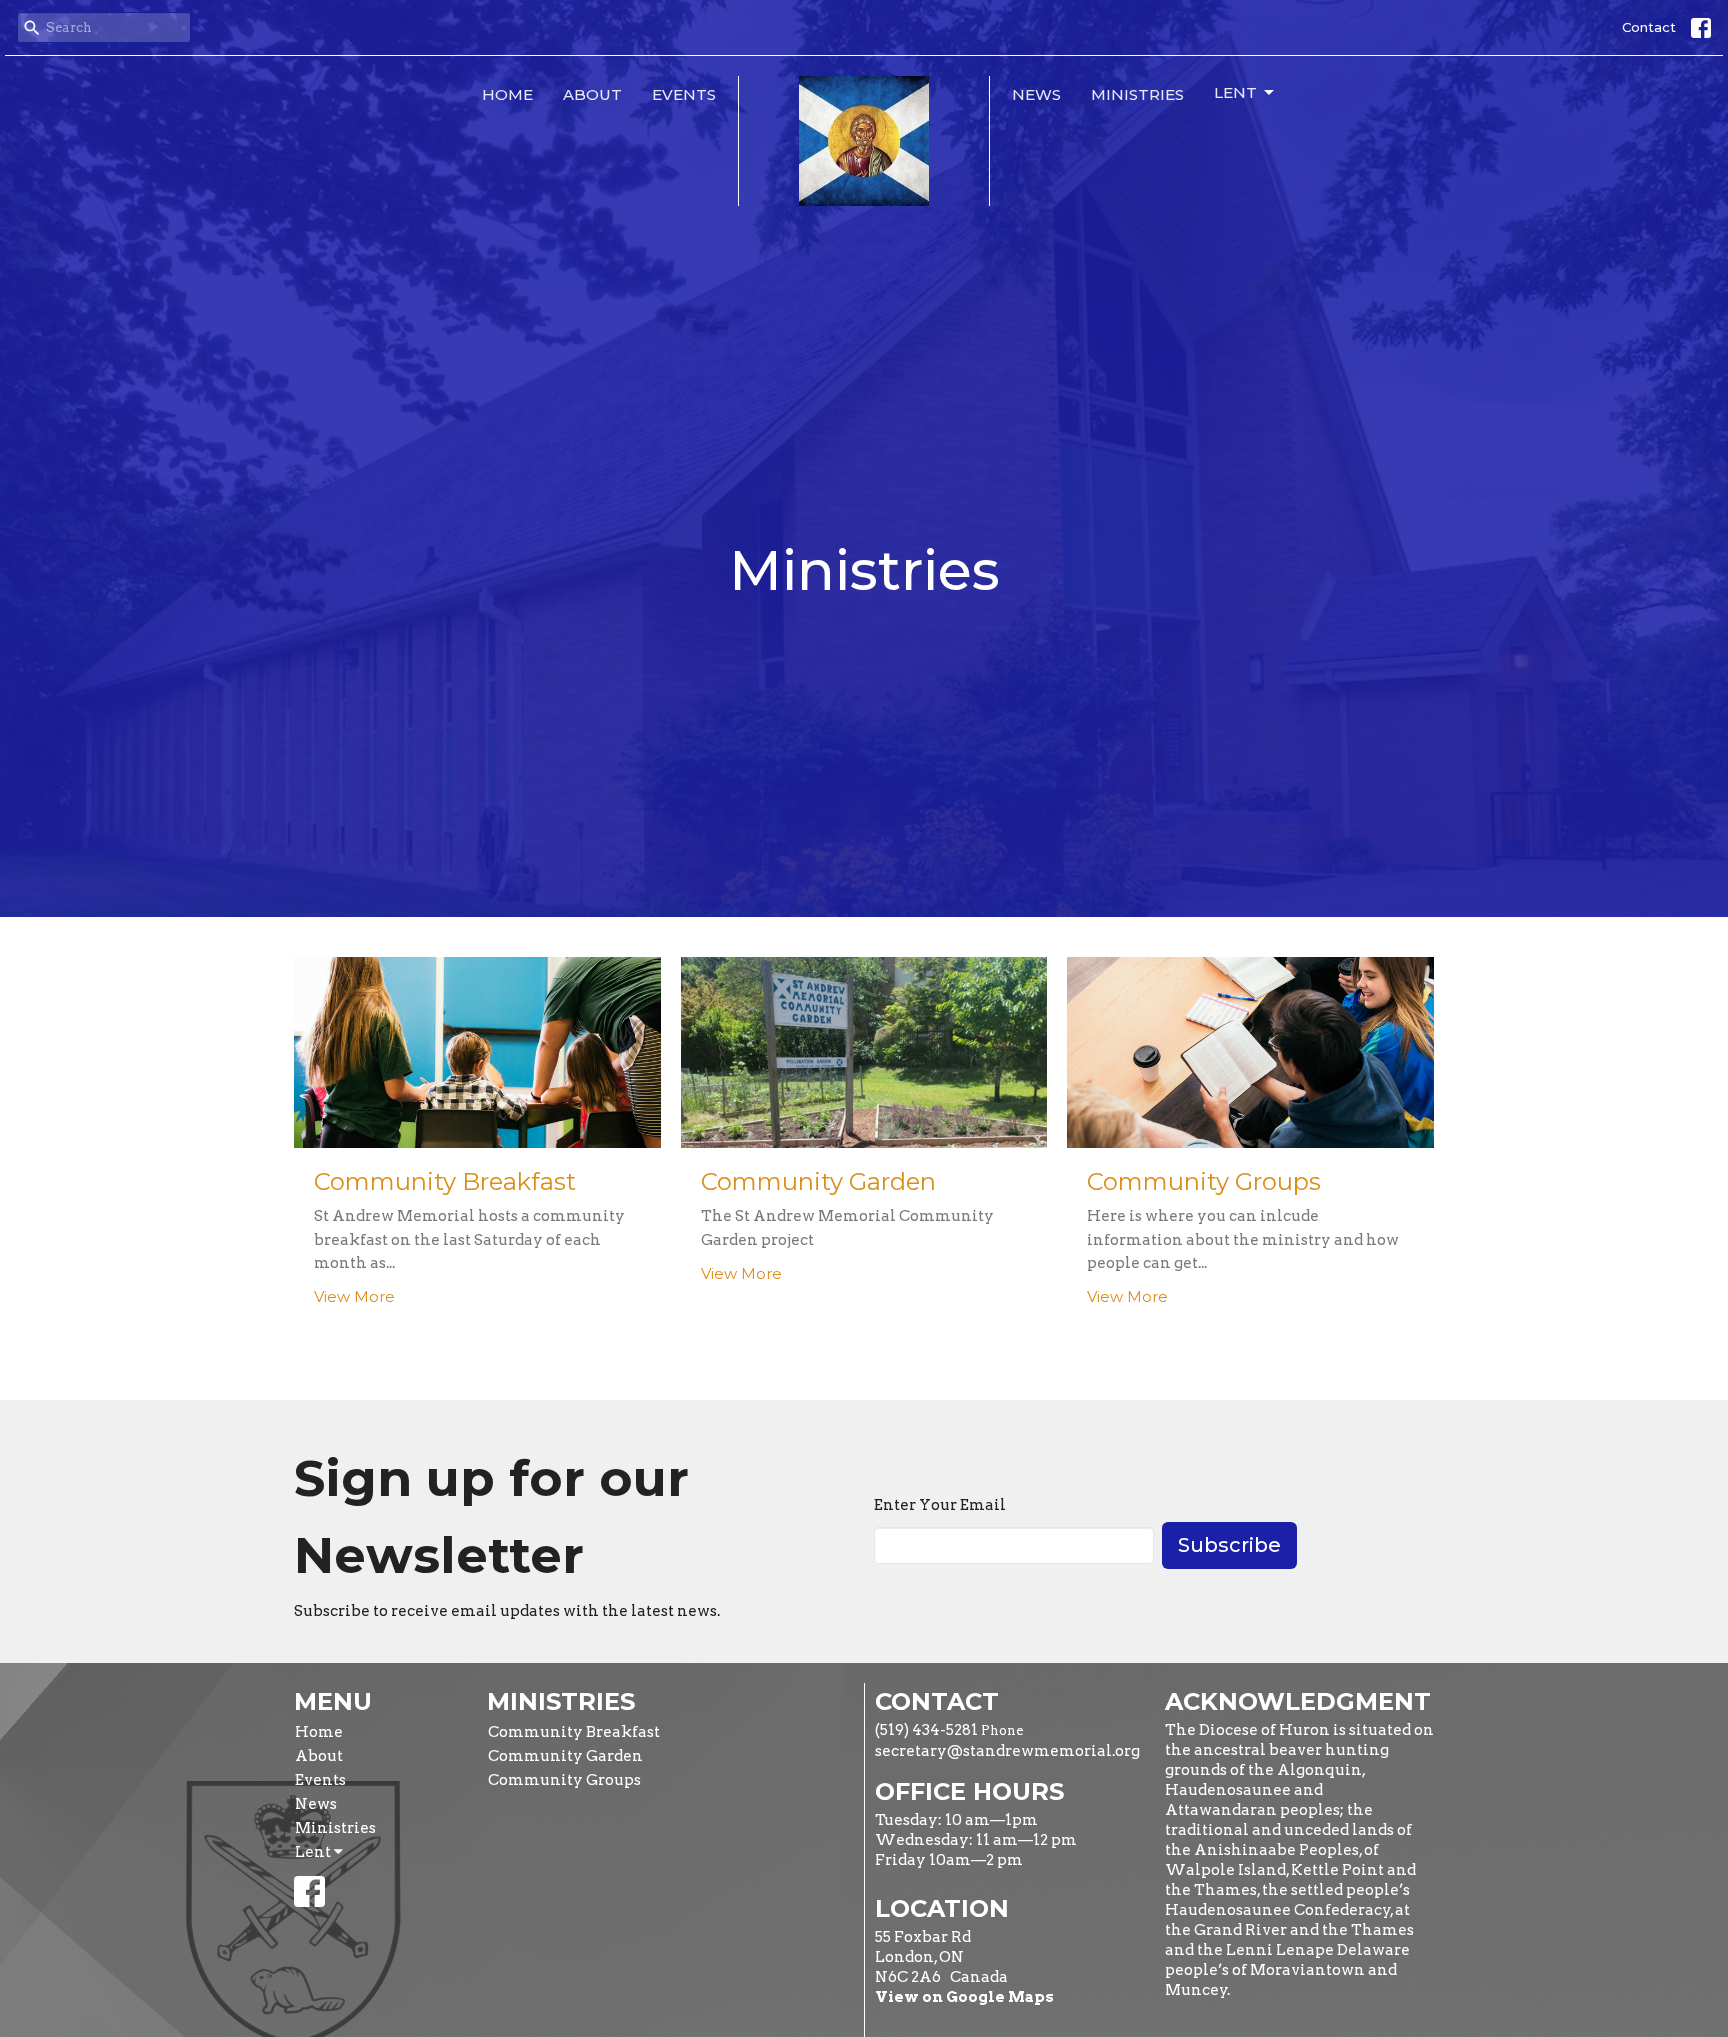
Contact (1649, 27)
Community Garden (565, 1756)
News (1036, 94)
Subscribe (1229, 1545)
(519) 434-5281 (926, 1730)
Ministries (1137, 94)
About (592, 94)
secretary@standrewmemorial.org (1007, 1751)
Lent (1235, 92)
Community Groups (564, 1780)
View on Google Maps (964, 1997)
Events (684, 94)
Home (507, 94)
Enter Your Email (940, 1505)
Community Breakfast (574, 1732)
